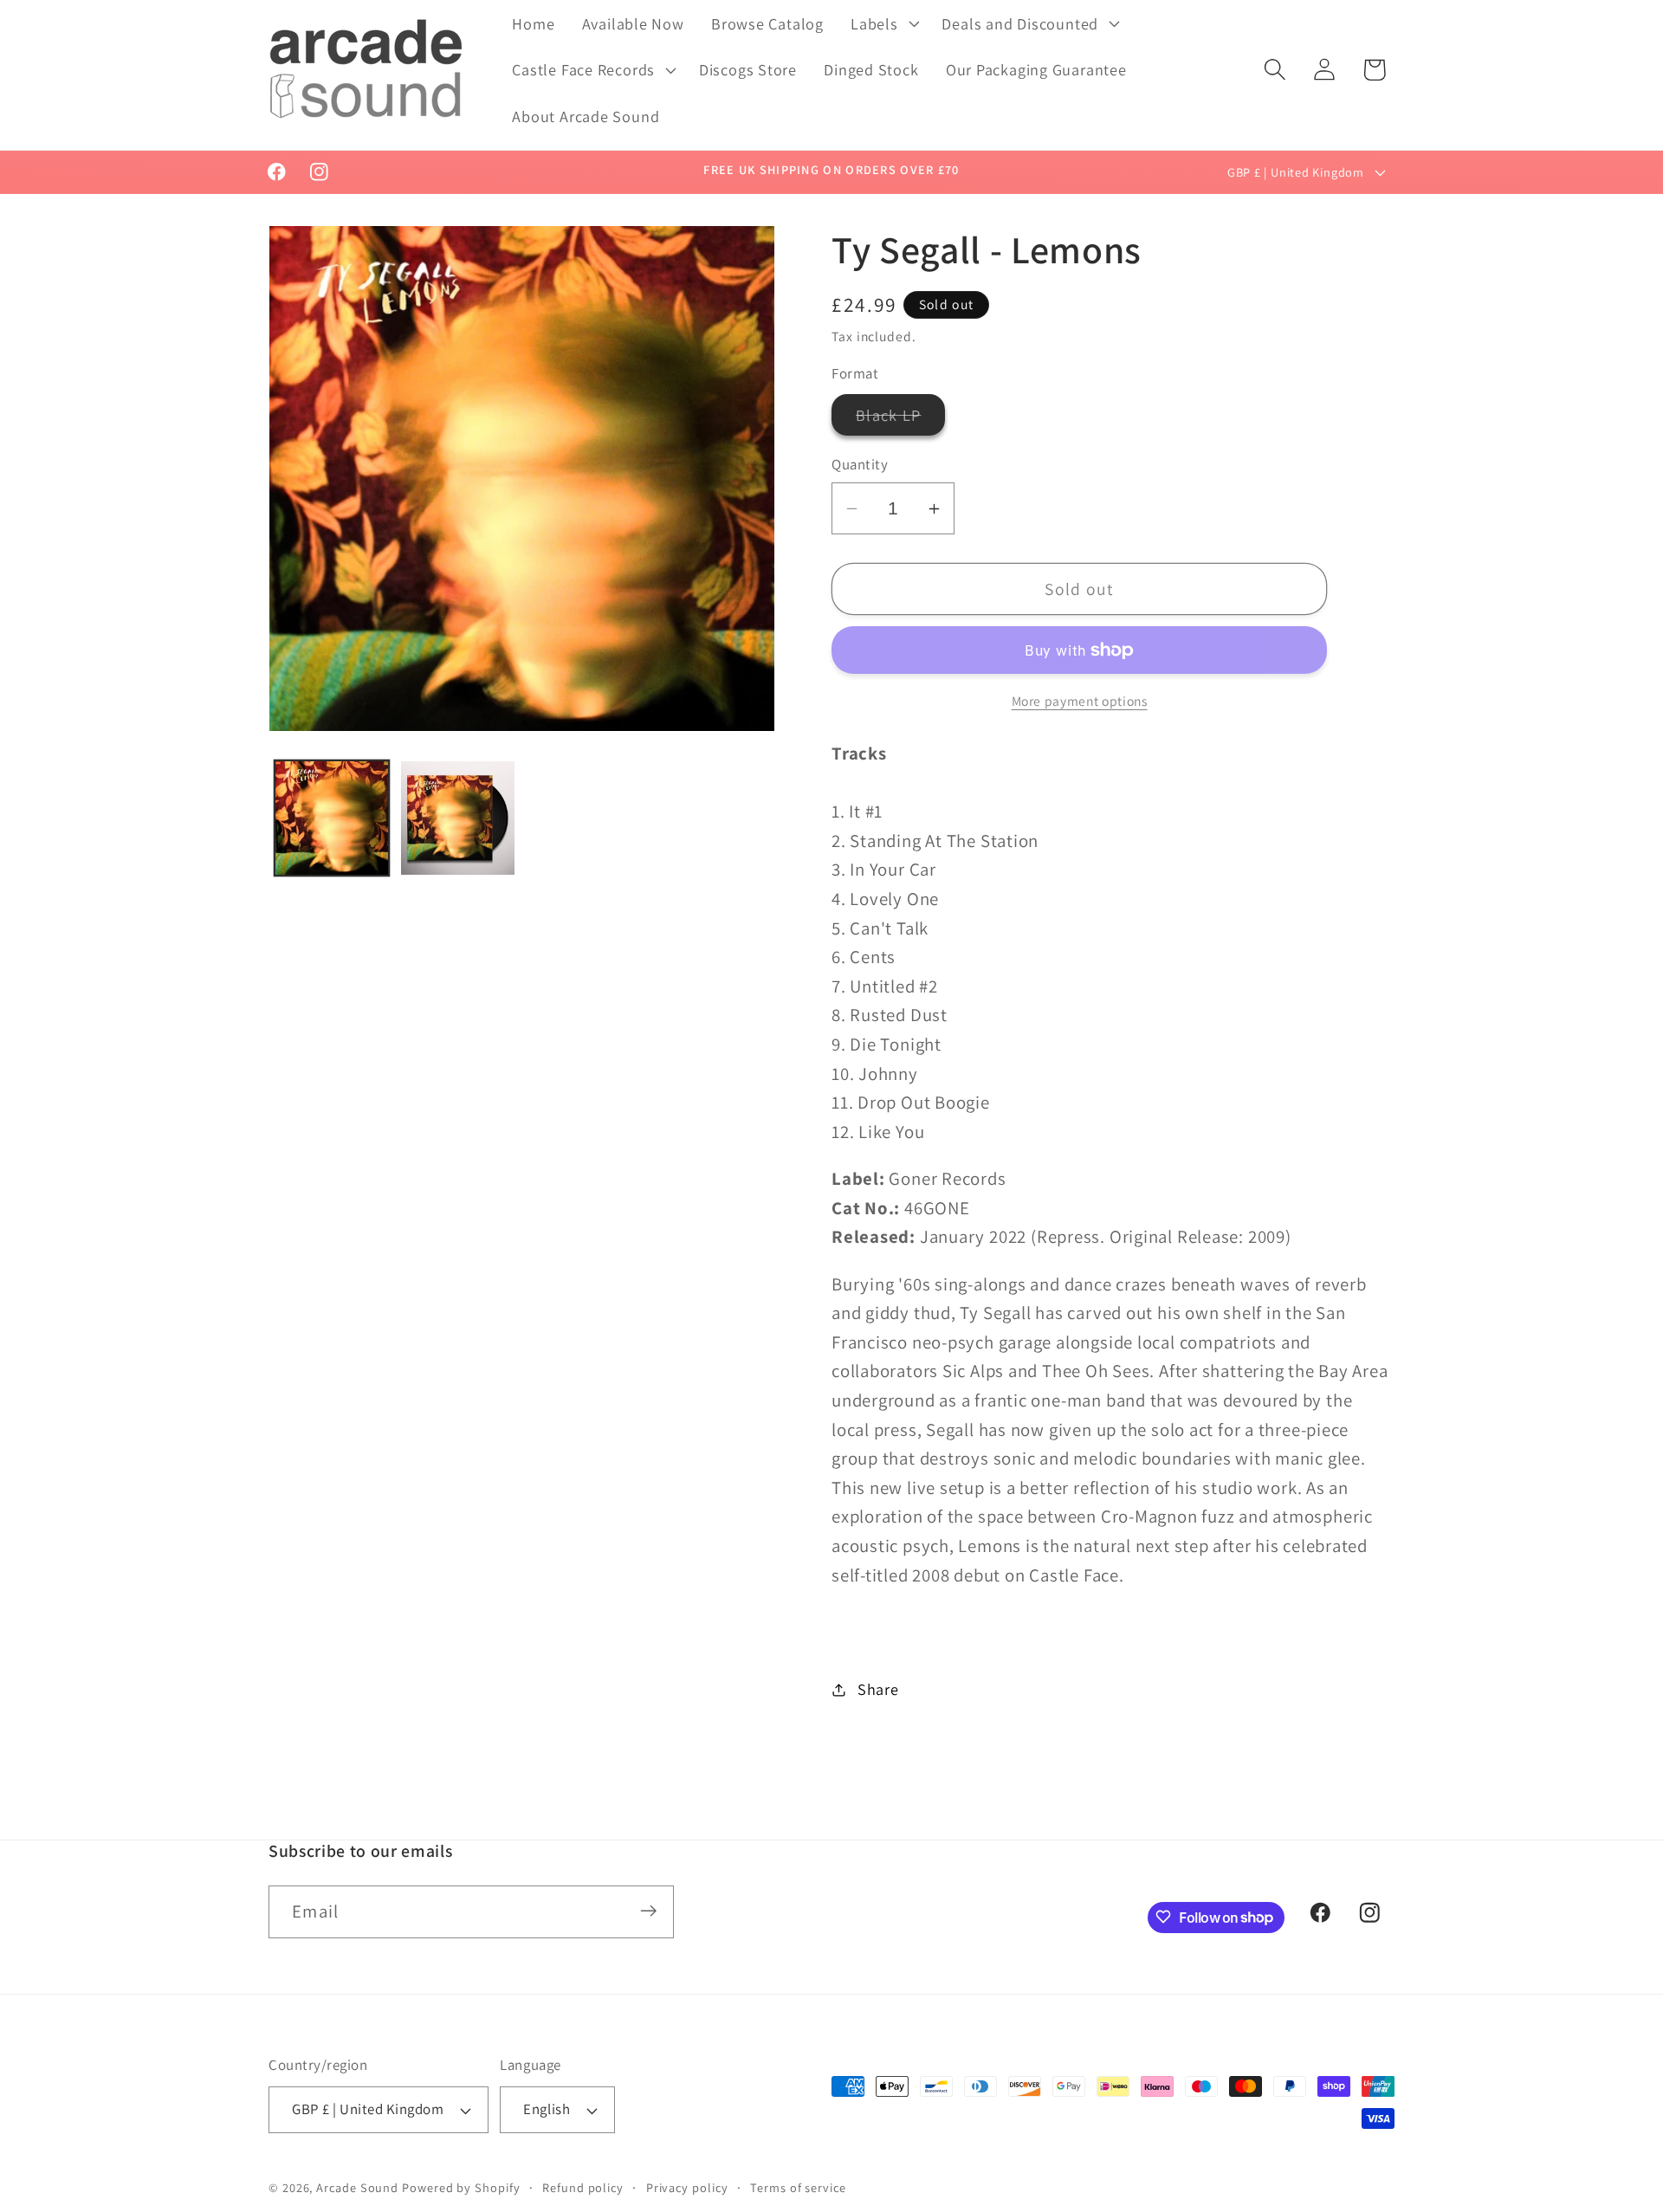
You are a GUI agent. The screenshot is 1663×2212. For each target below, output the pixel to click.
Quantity (860, 465)
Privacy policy (687, 2187)
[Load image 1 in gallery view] (332, 818)
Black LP (900, 420)
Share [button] (878, 1689)
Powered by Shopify (461, 2187)
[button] (883, 23)
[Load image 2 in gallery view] (458, 818)
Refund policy (583, 2187)
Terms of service (798, 2187)
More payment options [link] (1080, 701)
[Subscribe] (648, 1911)
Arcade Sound (357, 2187)
